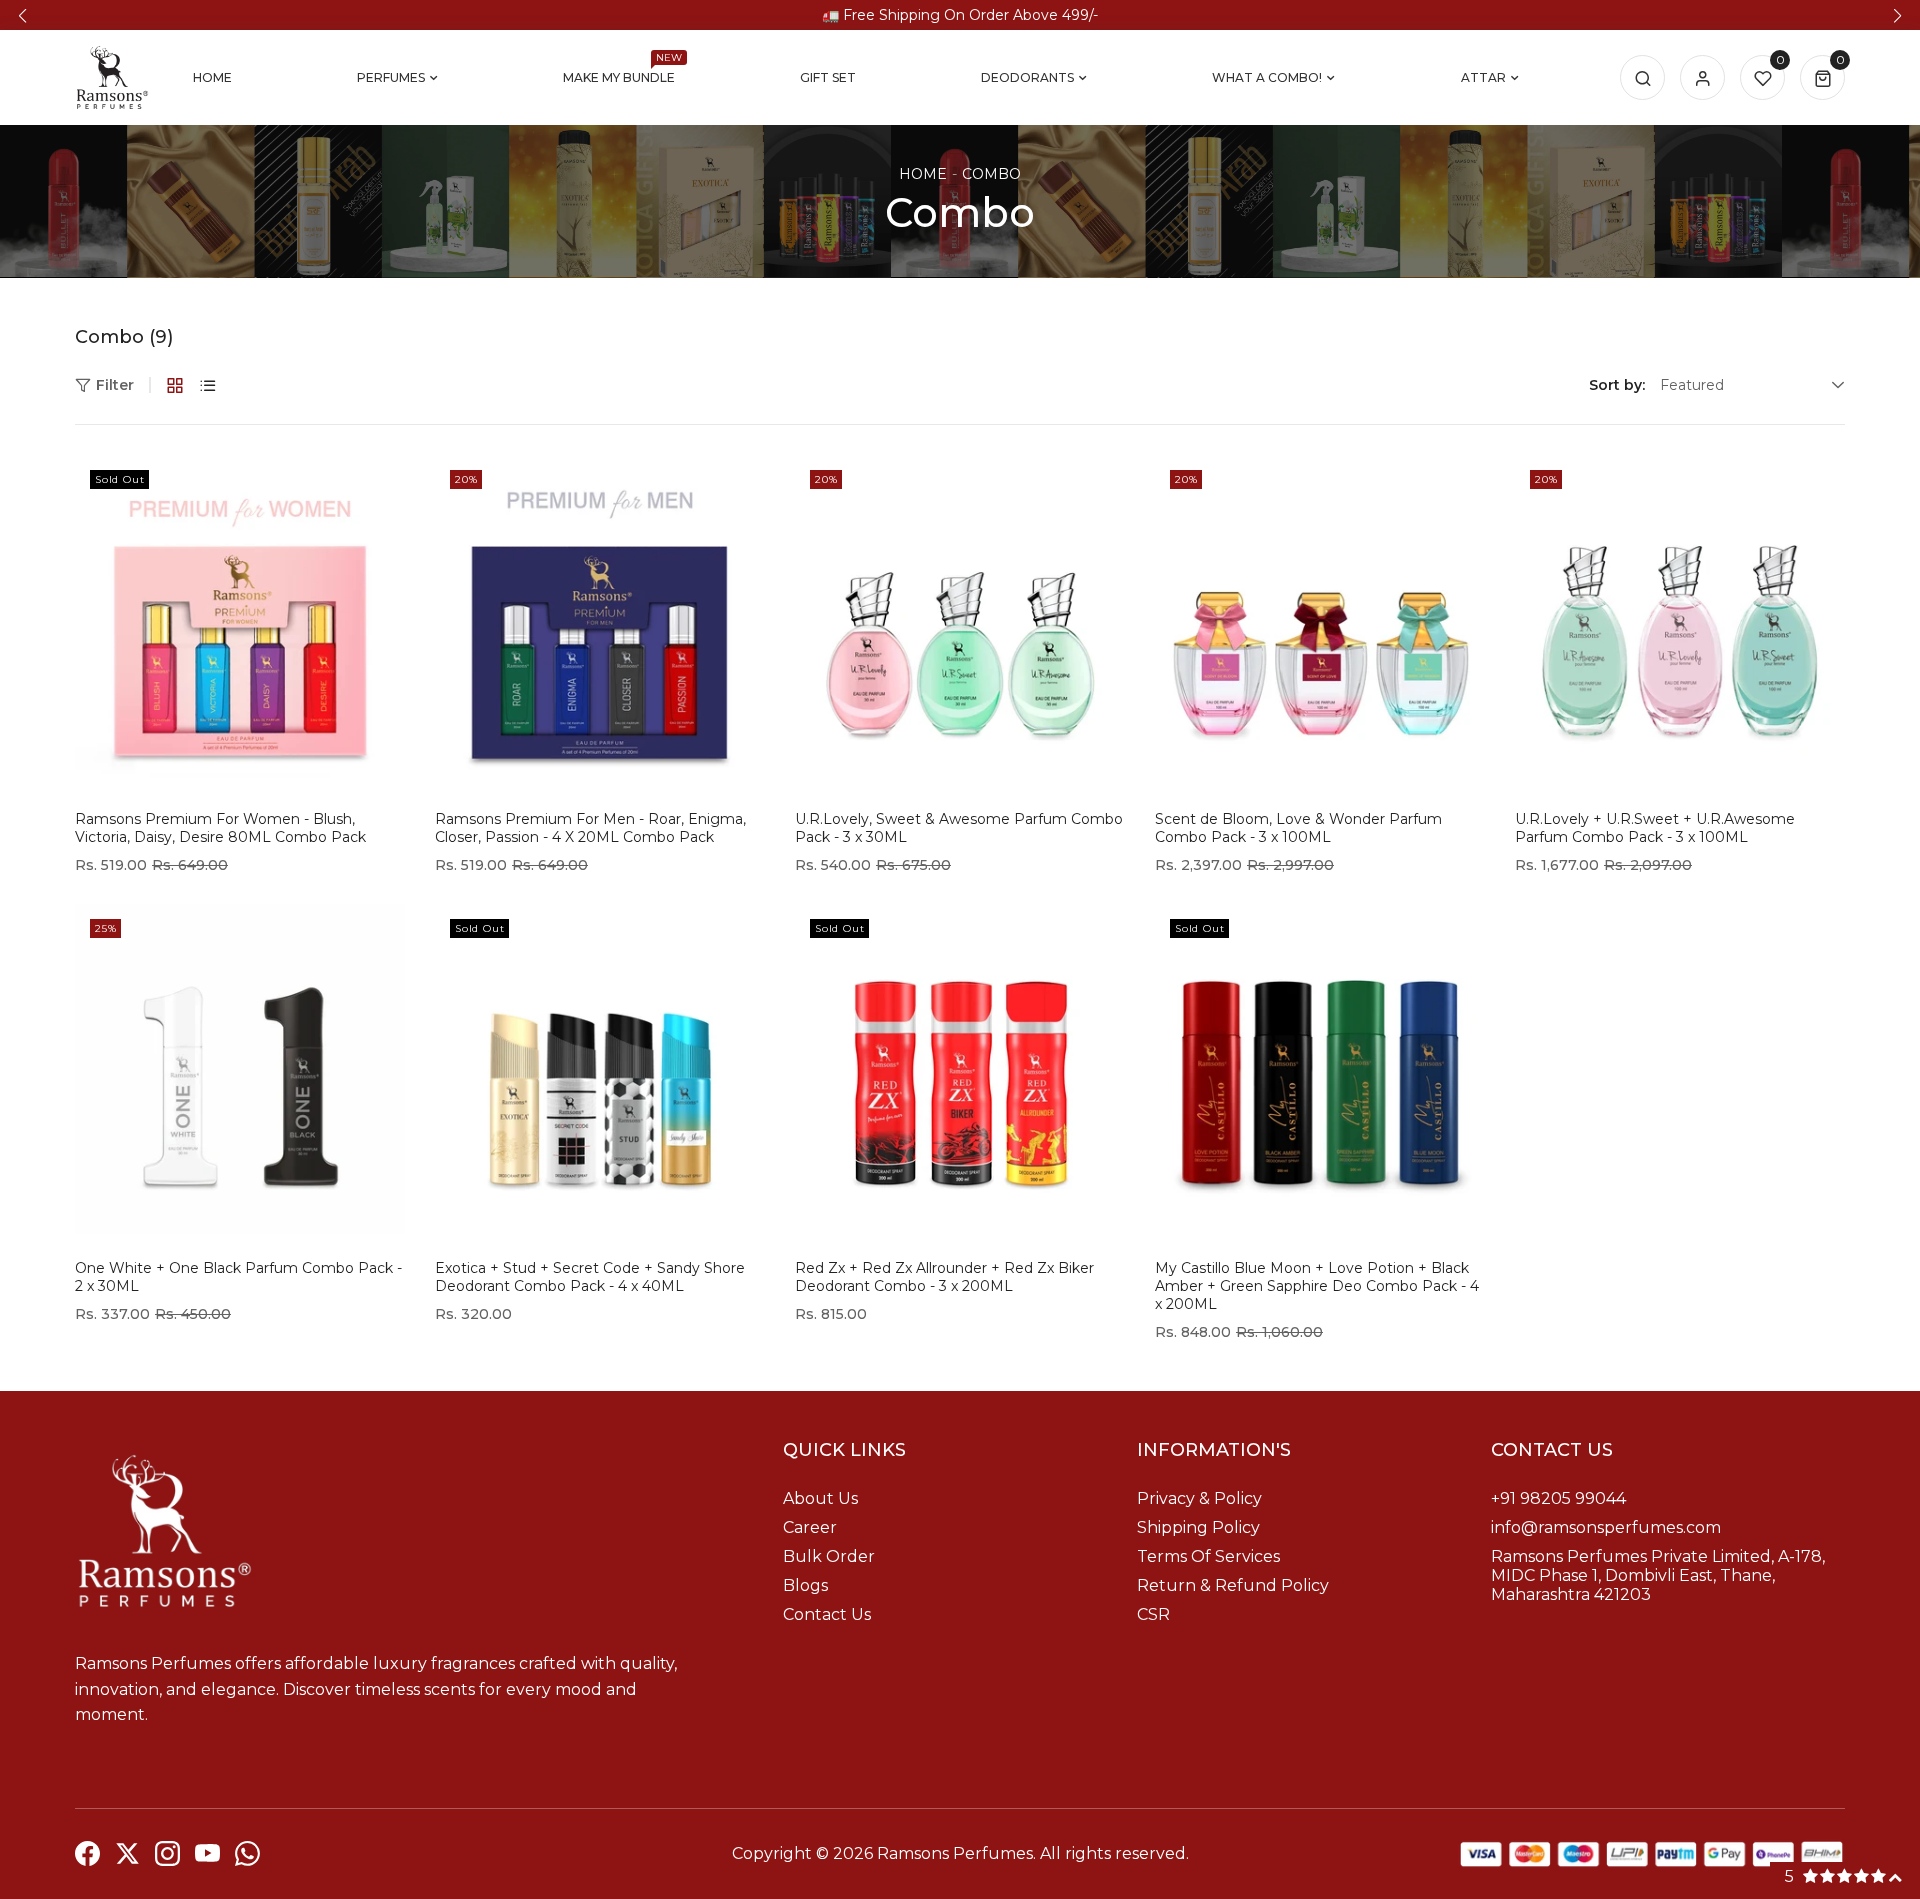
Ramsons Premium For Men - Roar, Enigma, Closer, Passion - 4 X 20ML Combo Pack (590, 828)
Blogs (805, 1585)
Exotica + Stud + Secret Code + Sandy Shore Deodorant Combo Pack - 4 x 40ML (590, 1277)
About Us (820, 1498)
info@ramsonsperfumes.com (1606, 1527)
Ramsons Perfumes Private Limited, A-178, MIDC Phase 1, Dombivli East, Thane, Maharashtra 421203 (1658, 1575)
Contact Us (827, 1614)
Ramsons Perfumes (955, 1853)
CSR (1153, 1614)
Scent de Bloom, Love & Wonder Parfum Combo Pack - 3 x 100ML (1298, 828)
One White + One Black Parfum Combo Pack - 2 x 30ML (238, 1277)
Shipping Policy (1198, 1527)
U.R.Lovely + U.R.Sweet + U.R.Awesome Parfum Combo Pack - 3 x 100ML (1655, 828)
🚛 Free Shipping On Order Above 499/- (960, 15)
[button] (22, 15)
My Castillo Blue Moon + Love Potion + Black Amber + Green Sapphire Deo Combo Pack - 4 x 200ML (1317, 1286)
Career (810, 1527)
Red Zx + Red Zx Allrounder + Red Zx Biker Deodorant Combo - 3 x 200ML (944, 1277)
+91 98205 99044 (1558, 1498)
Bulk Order (829, 1556)
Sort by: (1617, 385)
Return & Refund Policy (1233, 1585)
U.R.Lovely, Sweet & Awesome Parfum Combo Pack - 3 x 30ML (959, 828)
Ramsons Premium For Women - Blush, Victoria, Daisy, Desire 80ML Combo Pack (220, 828)
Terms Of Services (1208, 1556)
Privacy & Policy (1199, 1498)
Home (923, 174)
